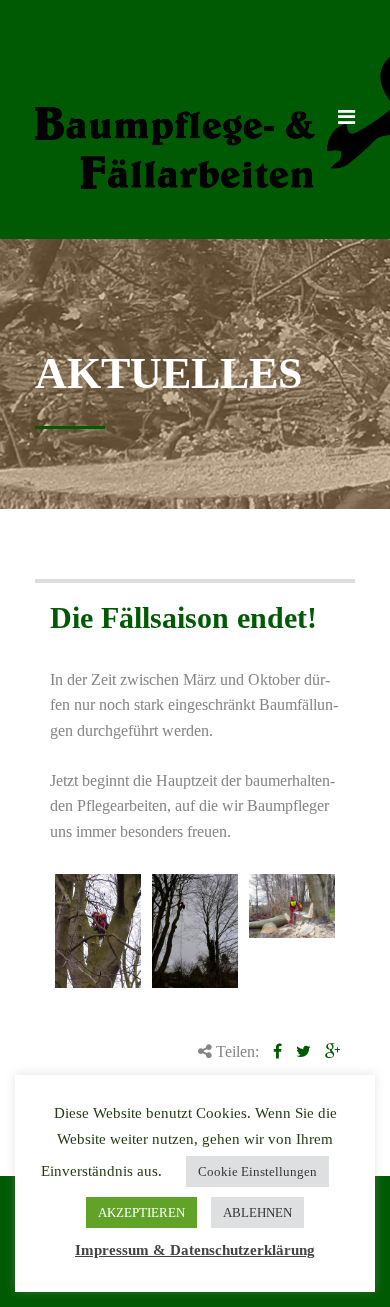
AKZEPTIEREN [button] (141, 1212)
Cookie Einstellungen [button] (257, 1171)
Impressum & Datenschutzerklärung (195, 1250)
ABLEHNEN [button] (257, 1212)
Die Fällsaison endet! (183, 617)
